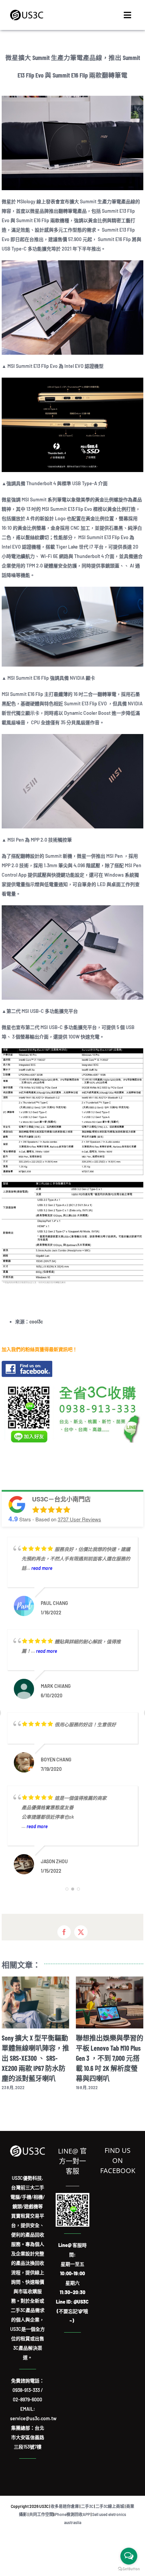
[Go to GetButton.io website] (129, 2569)
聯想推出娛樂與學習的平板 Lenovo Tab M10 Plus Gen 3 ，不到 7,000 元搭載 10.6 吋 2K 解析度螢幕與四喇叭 (110, 2058)
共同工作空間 (41, 2514)
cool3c (36, 1322)
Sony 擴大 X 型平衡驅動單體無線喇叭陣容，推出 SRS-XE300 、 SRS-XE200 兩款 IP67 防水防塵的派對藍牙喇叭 (35, 2058)
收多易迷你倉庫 (65, 2506)
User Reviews (79, 1519)
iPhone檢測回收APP (72, 2514)
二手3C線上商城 (110, 2506)
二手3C (87, 2506)
